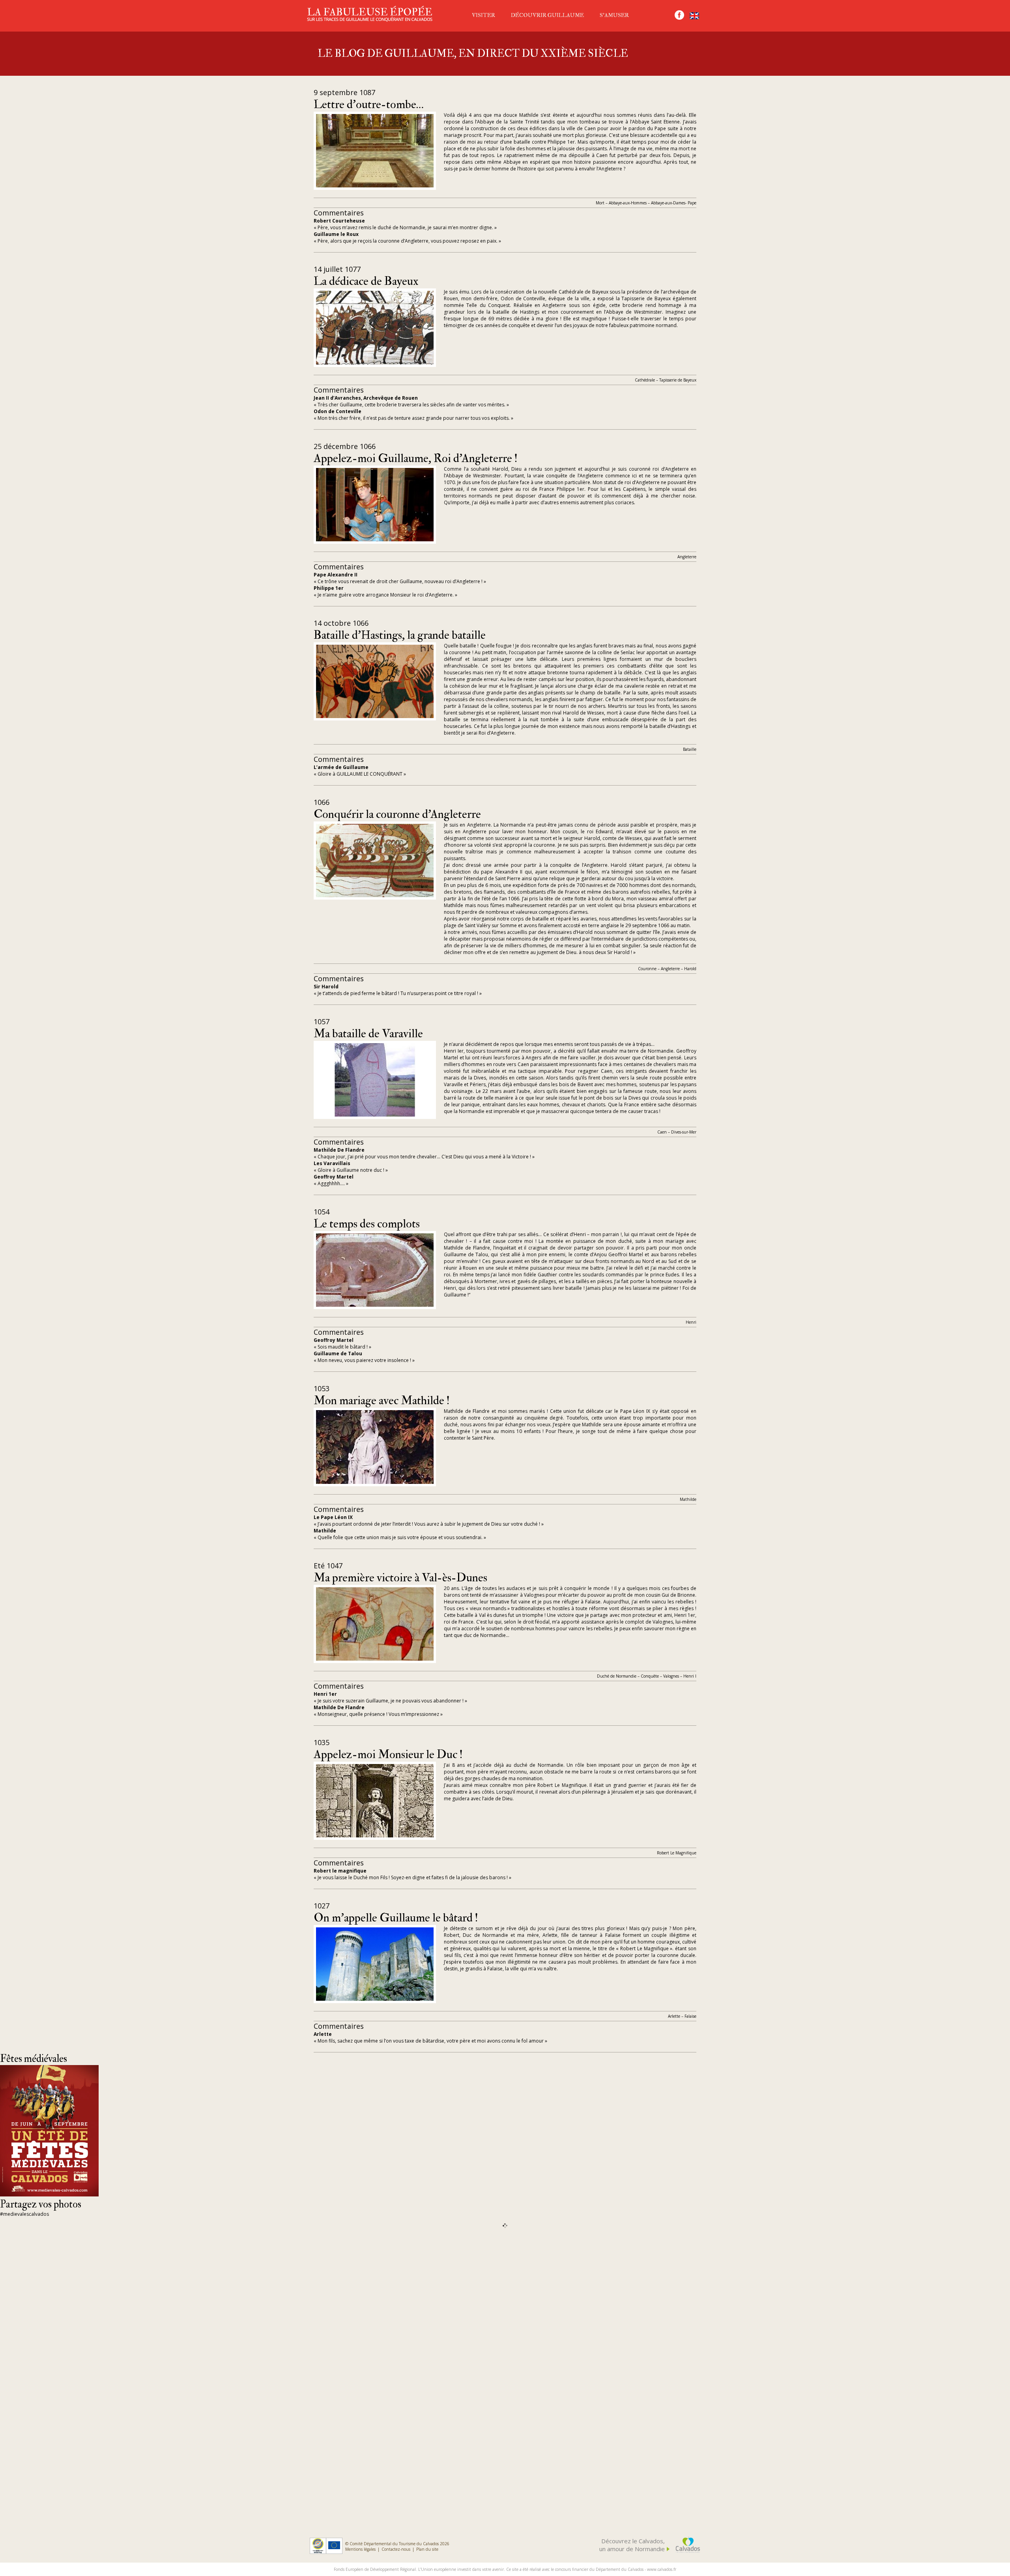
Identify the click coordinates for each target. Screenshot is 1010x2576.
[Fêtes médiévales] (49, 2194)
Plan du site (427, 2549)
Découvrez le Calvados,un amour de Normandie (632, 2545)
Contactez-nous (396, 2549)
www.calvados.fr (662, 2569)
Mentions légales (360, 2549)
